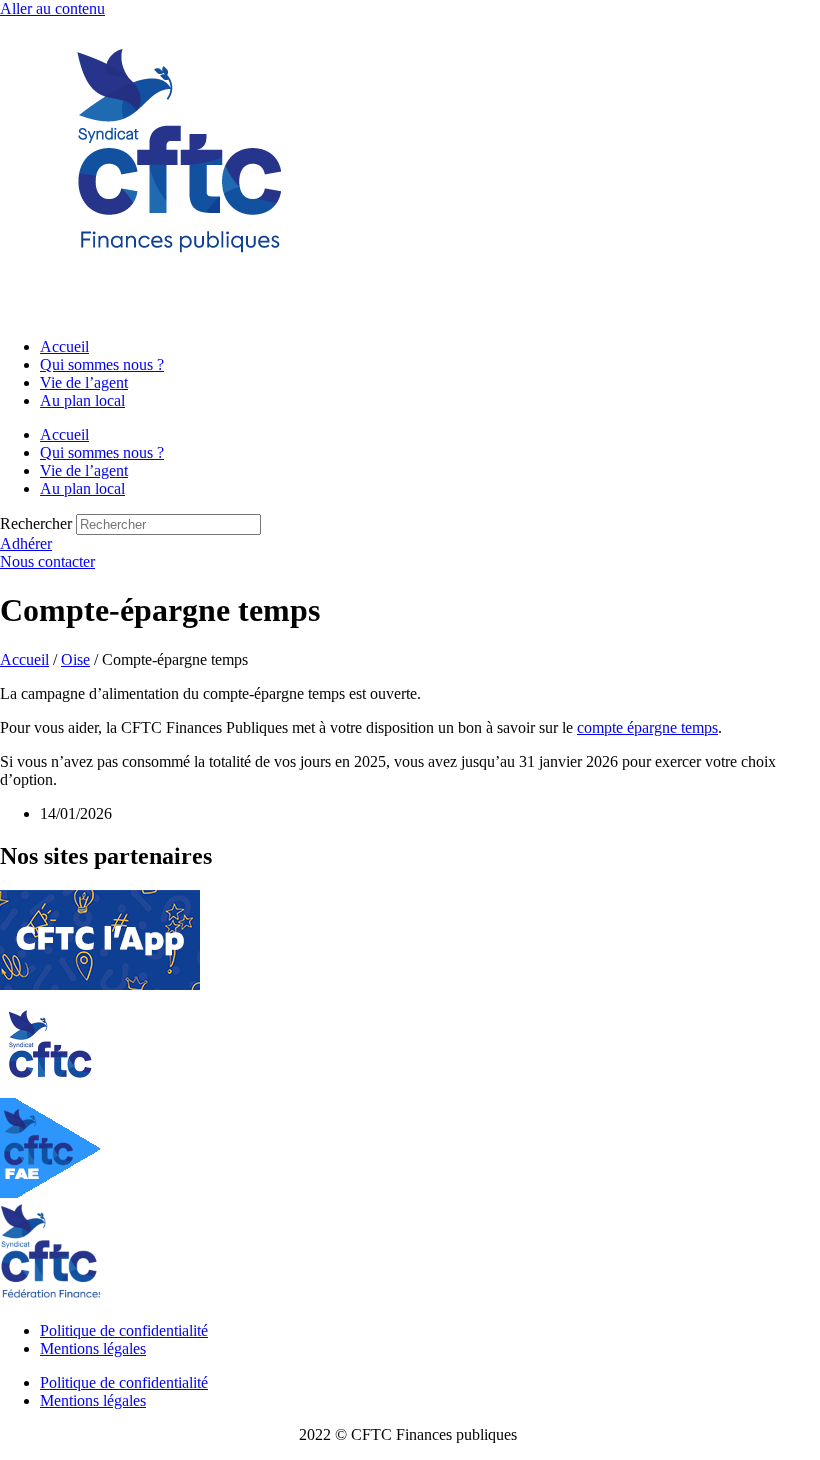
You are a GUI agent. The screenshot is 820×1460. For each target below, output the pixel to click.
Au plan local (82, 400)
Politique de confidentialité (124, 1330)
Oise (75, 659)
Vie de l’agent (84, 382)
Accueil (64, 346)
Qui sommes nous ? (102, 364)
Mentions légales (93, 1348)
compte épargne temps (647, 727)
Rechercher (38, 523)
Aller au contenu (52, 8)
